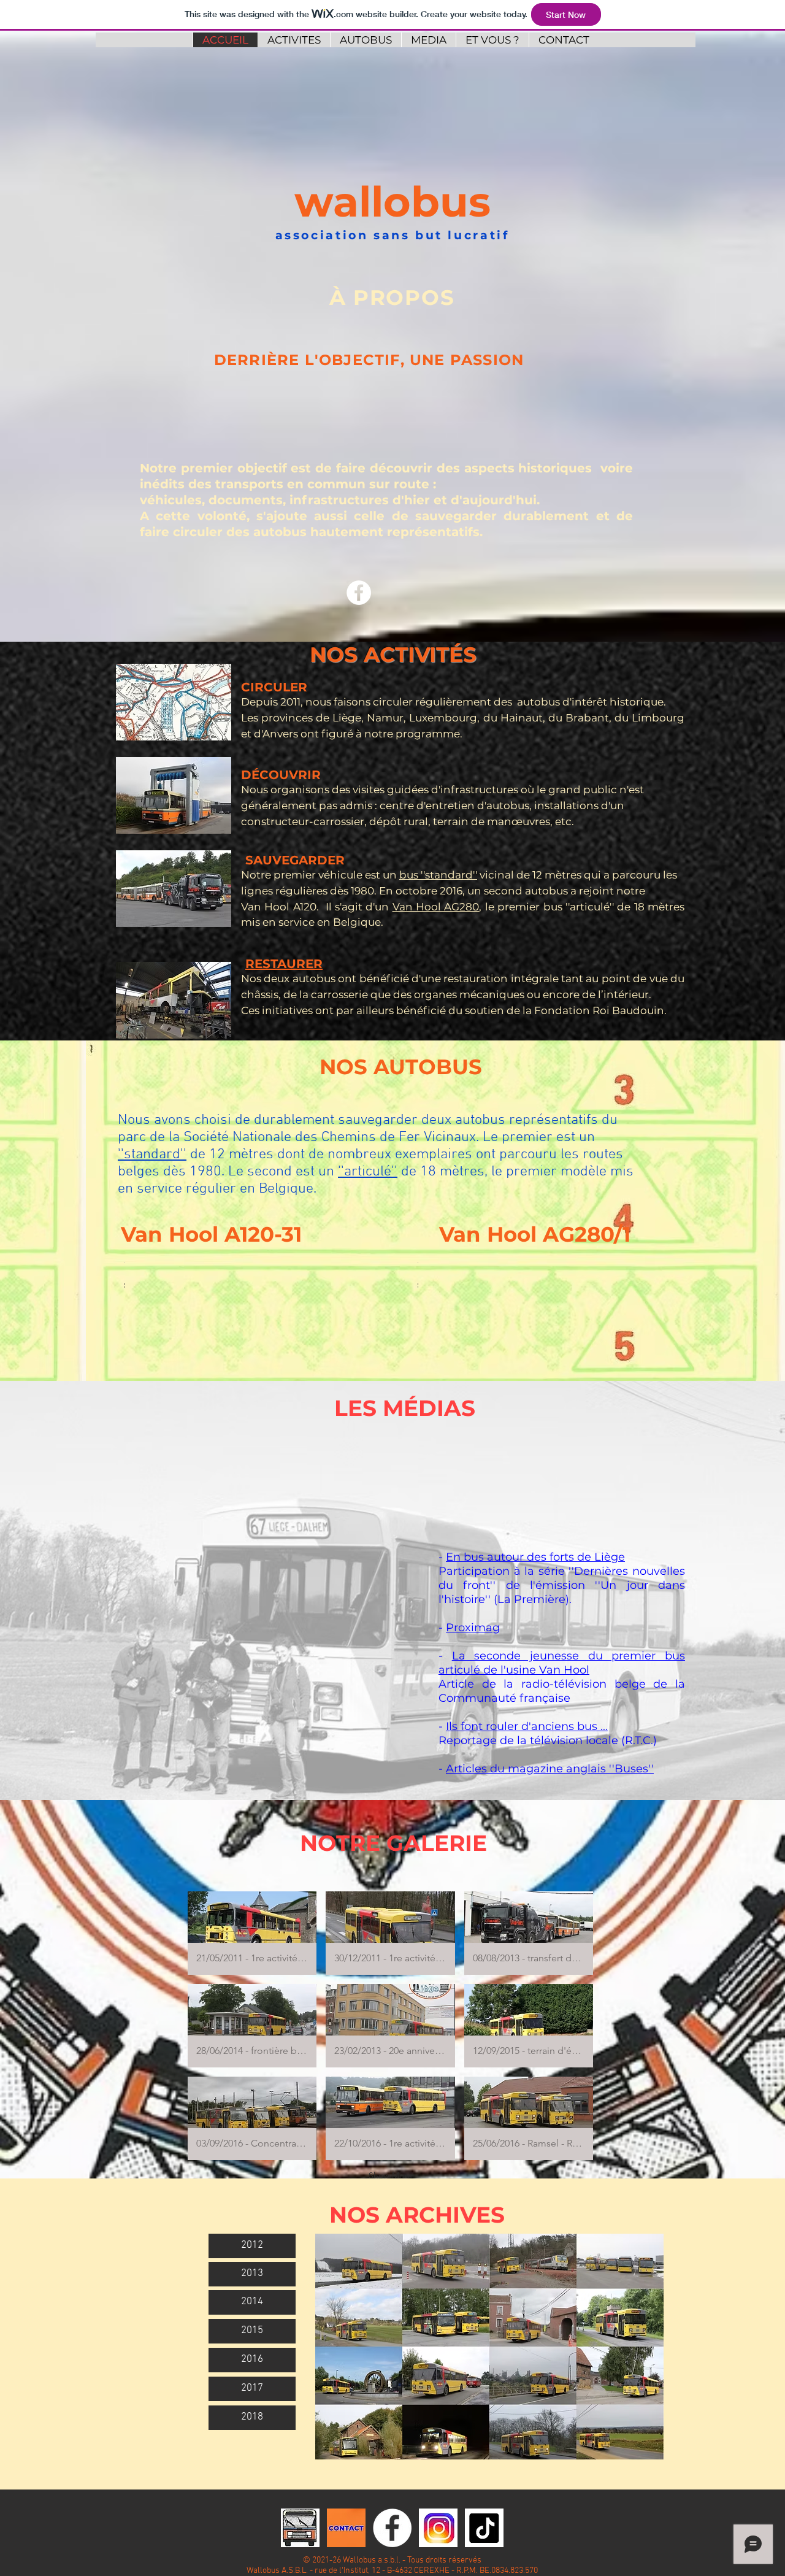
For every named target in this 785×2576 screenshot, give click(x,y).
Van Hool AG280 (436, 907)
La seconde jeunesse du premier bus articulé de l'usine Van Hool (562, 1663)
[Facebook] (359, 593)
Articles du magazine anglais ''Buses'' (550, 1769)
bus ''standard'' (438, 875)
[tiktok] (484, 2528)
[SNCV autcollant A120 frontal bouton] (300, 2528)
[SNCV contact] (346, 2528)
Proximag (473, 1628)
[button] (125, 1287)
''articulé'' (368, 1172)
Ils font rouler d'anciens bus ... (527, 1726)
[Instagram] (438, 2528)
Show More (390, 2175)
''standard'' (152, 1155)
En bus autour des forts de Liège (535, 1557)
